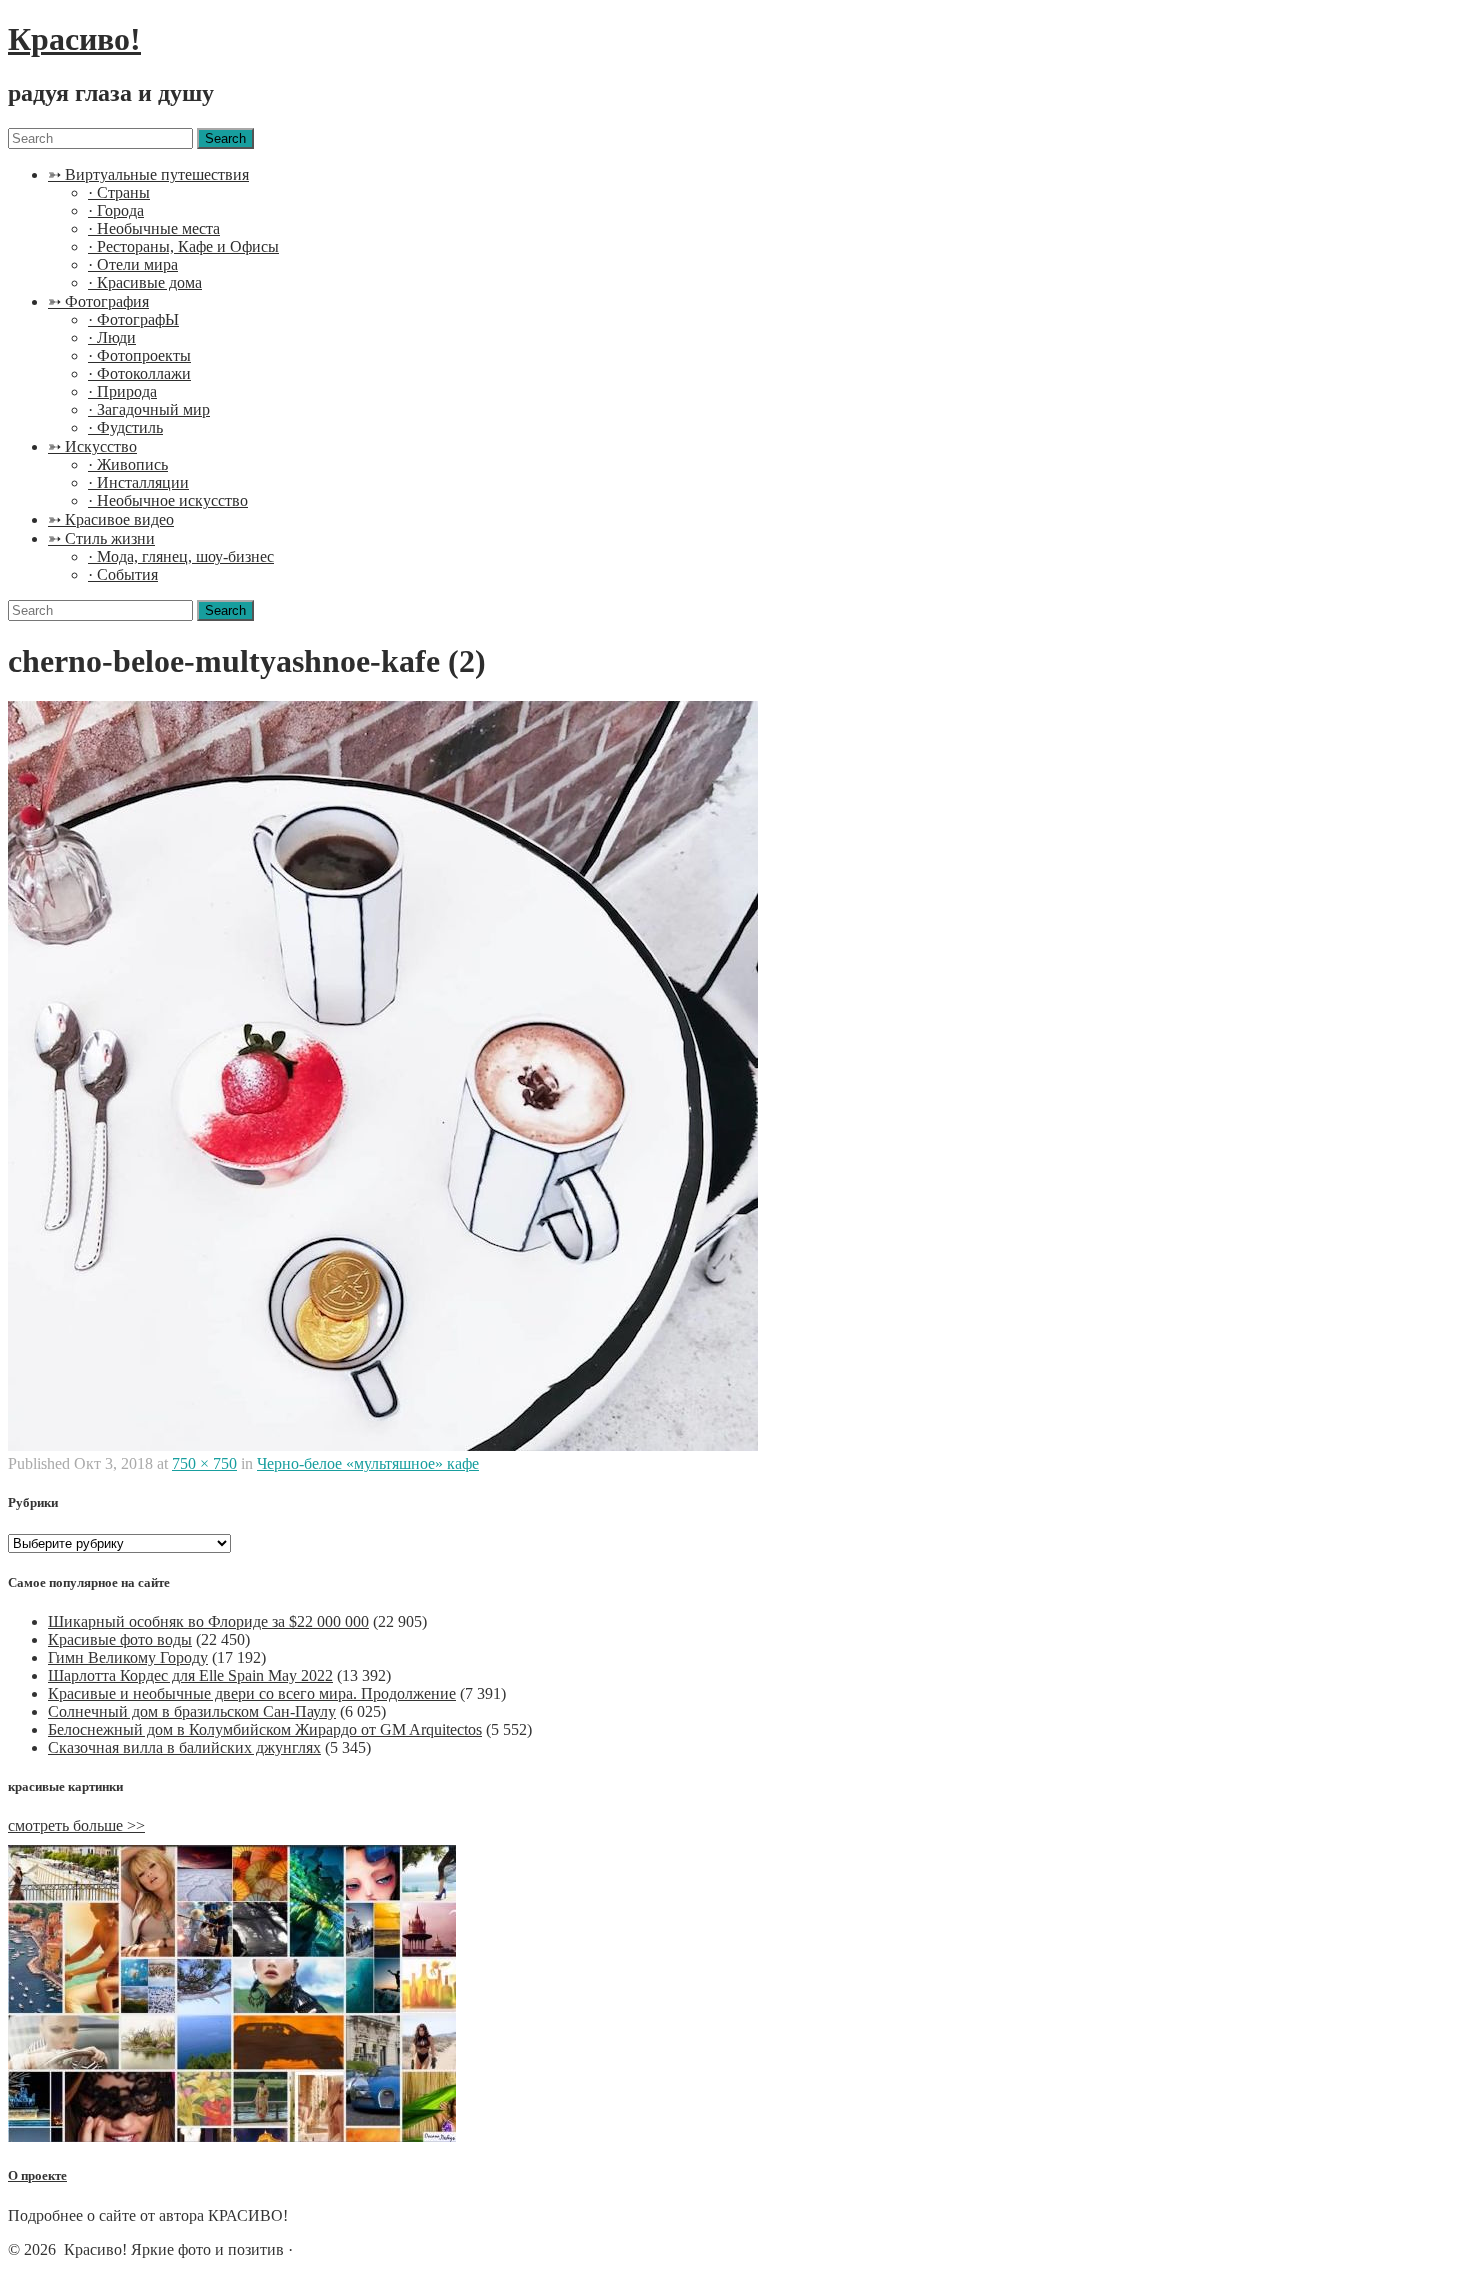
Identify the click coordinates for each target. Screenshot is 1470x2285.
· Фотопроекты (139, 355)
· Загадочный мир (149, 409)
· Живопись (128, 464)
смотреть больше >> (76, 1825)
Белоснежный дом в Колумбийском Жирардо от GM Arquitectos (265, 1729)
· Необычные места (154, 228)
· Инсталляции (138, 482)
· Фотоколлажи (139, 373)
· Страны (119, 192)
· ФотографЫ (133, 319)
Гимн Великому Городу (128, 1657)
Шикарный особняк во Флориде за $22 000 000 (208, 1621)
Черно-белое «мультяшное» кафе (368, 1463)
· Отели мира (133, 264)
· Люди (112, 337)
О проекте (37, 2175)
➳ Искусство (92, 446)
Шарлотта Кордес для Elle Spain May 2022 (190, 1675)
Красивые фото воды (120, 1639)
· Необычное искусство (168, 500)
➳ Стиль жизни (101, 538)
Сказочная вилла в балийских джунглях (184, 1747)
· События (123, 574)
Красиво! (74, 39)
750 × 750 (204, 1463)
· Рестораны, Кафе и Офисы (183, 246)
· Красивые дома (145, 282)
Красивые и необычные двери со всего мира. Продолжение (252, 1693)
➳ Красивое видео (111, 519)
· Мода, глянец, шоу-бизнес (181, 556)
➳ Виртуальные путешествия (148, 174)
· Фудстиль (125, 427)
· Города (116, 210)
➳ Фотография (98, 301)
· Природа (122, 391)
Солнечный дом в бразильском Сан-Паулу (192, 1711)
